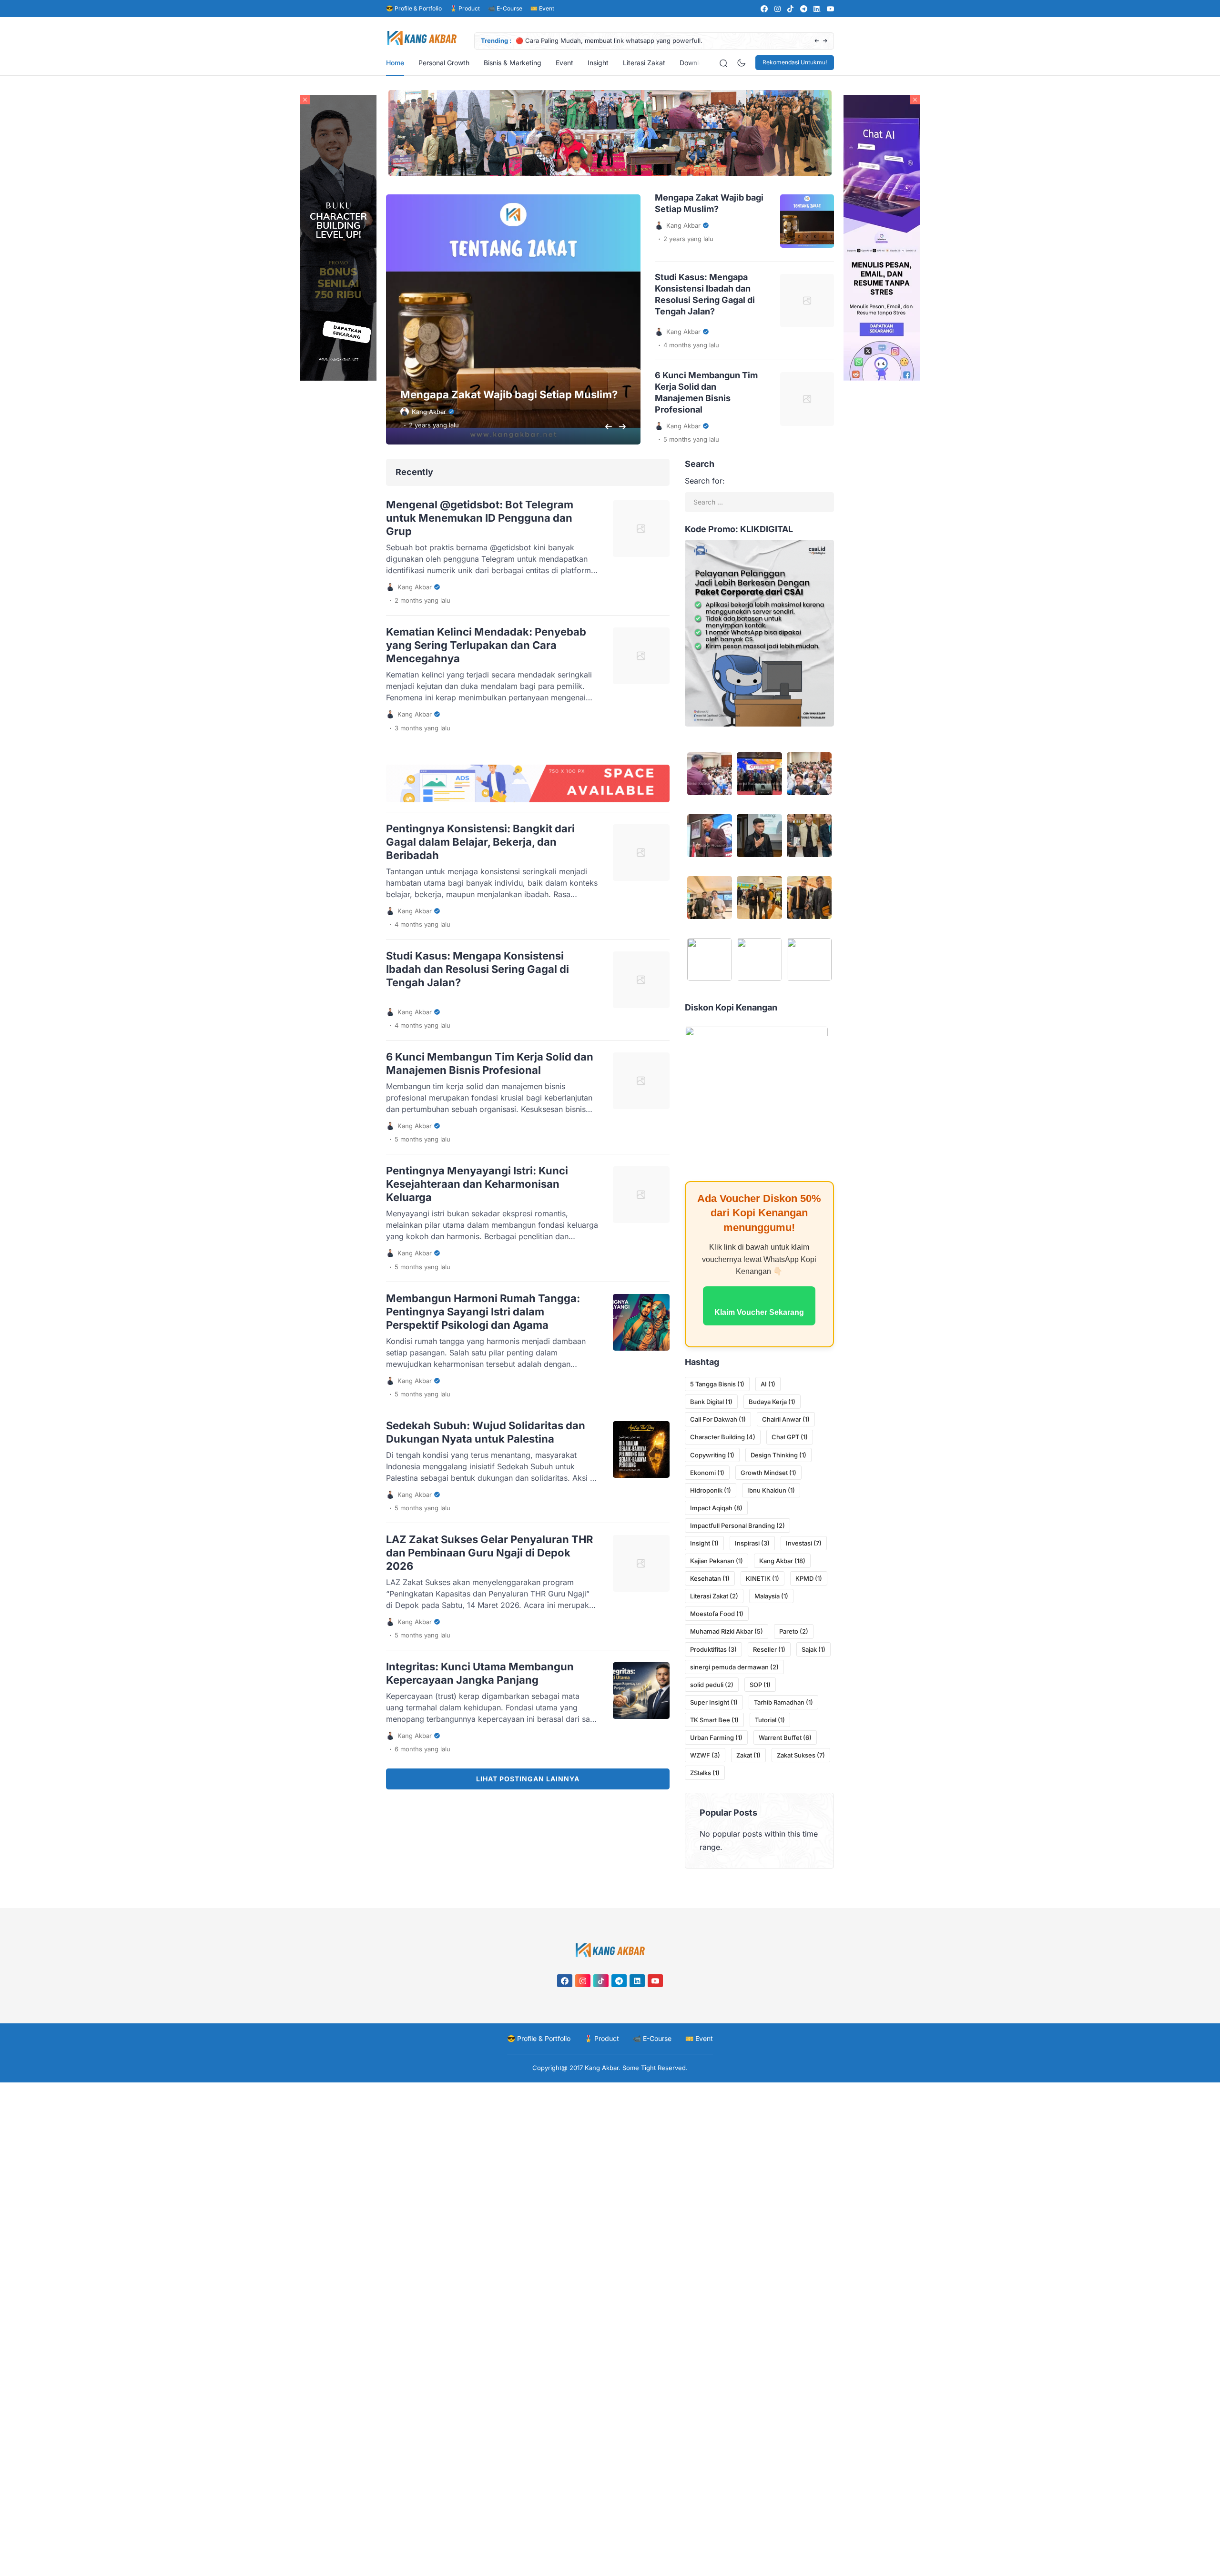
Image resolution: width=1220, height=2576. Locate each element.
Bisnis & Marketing (513, 63)
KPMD (809, 1578)
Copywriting (712, 1455)
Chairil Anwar (786, 1419)
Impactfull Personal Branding (737, 1525)
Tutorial (770, 1720)
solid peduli (712, 1685)
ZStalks (705, 1773)
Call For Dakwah (718, 1419)
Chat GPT (790, 1437)
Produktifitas (713, 1649)
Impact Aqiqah (716, 1508)
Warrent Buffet (785, 1738)
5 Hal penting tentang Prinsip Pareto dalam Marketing (614, 40)
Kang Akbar (782, 1561)
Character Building (723, 1437)
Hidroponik (711, 1490)
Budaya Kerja (772, 1402)
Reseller (769, 1649)
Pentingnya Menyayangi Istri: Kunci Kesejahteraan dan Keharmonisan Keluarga (477, 1184)
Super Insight (714, 1702)
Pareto (794, 1631)
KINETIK (762, 1578)
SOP (760, 1685)
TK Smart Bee (714, 1720)
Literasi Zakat (644, 63)
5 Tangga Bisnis (717, 1384)
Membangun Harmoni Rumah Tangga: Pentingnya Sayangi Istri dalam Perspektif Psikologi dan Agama (483, 1312)
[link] (764, 9)
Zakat (748, 1755)
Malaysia (771, 1596)
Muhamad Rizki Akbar (727, 1631)
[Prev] (817, 41)
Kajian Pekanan (717, 1561)
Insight (598, 63)
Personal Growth (444, 63)
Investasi (804, 1543)
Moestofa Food (717, 1614)
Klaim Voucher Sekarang (759, 1312)
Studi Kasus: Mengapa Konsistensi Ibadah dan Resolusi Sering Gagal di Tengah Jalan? (478, 969)
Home (395, 63)
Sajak (813, 1649)
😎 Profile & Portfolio (414, 8)
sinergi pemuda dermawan (734, 1667)
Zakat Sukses (801, 1755)
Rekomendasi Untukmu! (795, 62)
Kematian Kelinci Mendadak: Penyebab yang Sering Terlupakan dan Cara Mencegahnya (486, 645)
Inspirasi (752, 1543)
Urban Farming (716, 1738)
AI (768, 1384)
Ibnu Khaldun (771, 1490)
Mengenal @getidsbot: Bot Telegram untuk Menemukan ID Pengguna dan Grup (480, 518)
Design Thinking (778, 1455)
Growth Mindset (768, 1473)
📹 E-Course (505, 8)
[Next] (825, 41)
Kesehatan (710, 1578)
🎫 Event (542, 8)
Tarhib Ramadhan (783, 1702)
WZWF (705, 1755)
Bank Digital (711, 1402)
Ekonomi (707, 1473)
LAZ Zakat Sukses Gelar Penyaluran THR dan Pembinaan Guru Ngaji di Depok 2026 (489, 1553)
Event (564, 63)
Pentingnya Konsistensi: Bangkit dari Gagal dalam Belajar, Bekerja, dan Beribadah (480, 842)
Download (695, 63)
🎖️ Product (465, 8)
